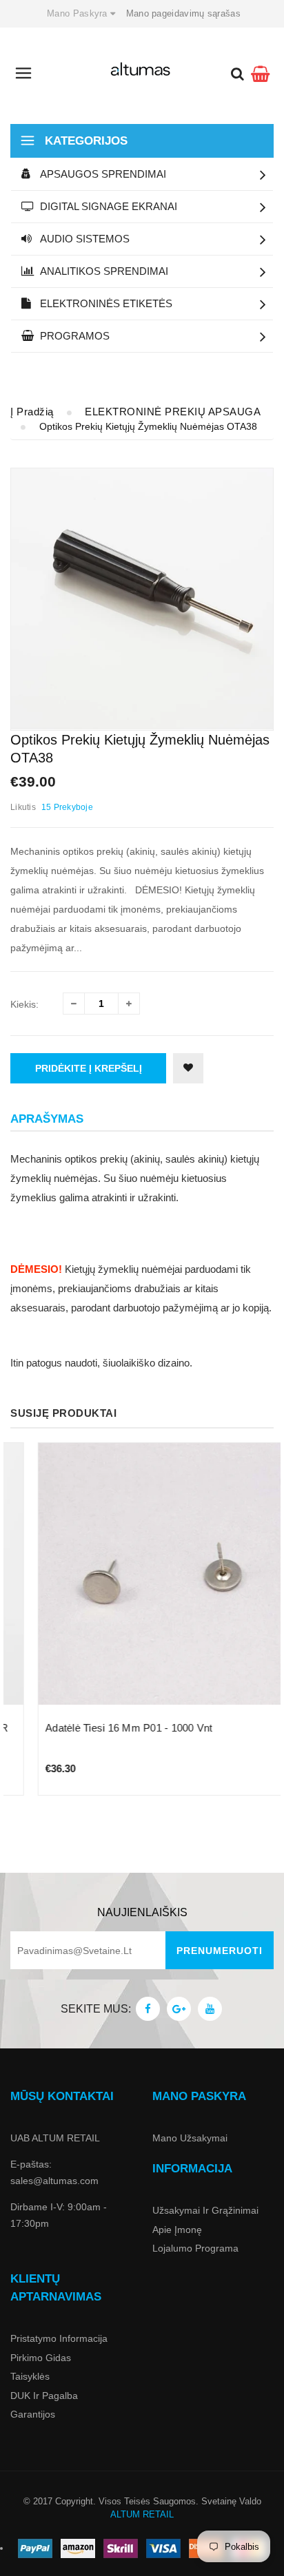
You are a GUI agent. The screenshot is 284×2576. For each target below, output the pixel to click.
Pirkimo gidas (41, 2358)
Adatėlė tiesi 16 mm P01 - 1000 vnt (102, 1728)
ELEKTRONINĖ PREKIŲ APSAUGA (173, 412)
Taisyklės (30, 2376)
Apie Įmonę (177, 2230)
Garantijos (33, 2414)
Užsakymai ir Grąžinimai (205, 2210)
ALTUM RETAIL (142, 2514)
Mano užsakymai (190, 2138)
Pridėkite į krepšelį (89, 1068)
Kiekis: (24, 1004)
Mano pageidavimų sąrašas (183, 13)
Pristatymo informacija (59, 2338)
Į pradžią (32, 412)
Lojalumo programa (195, 2248)
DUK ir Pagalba (44, 2396)
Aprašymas (47, 1119)
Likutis (23, 807)
